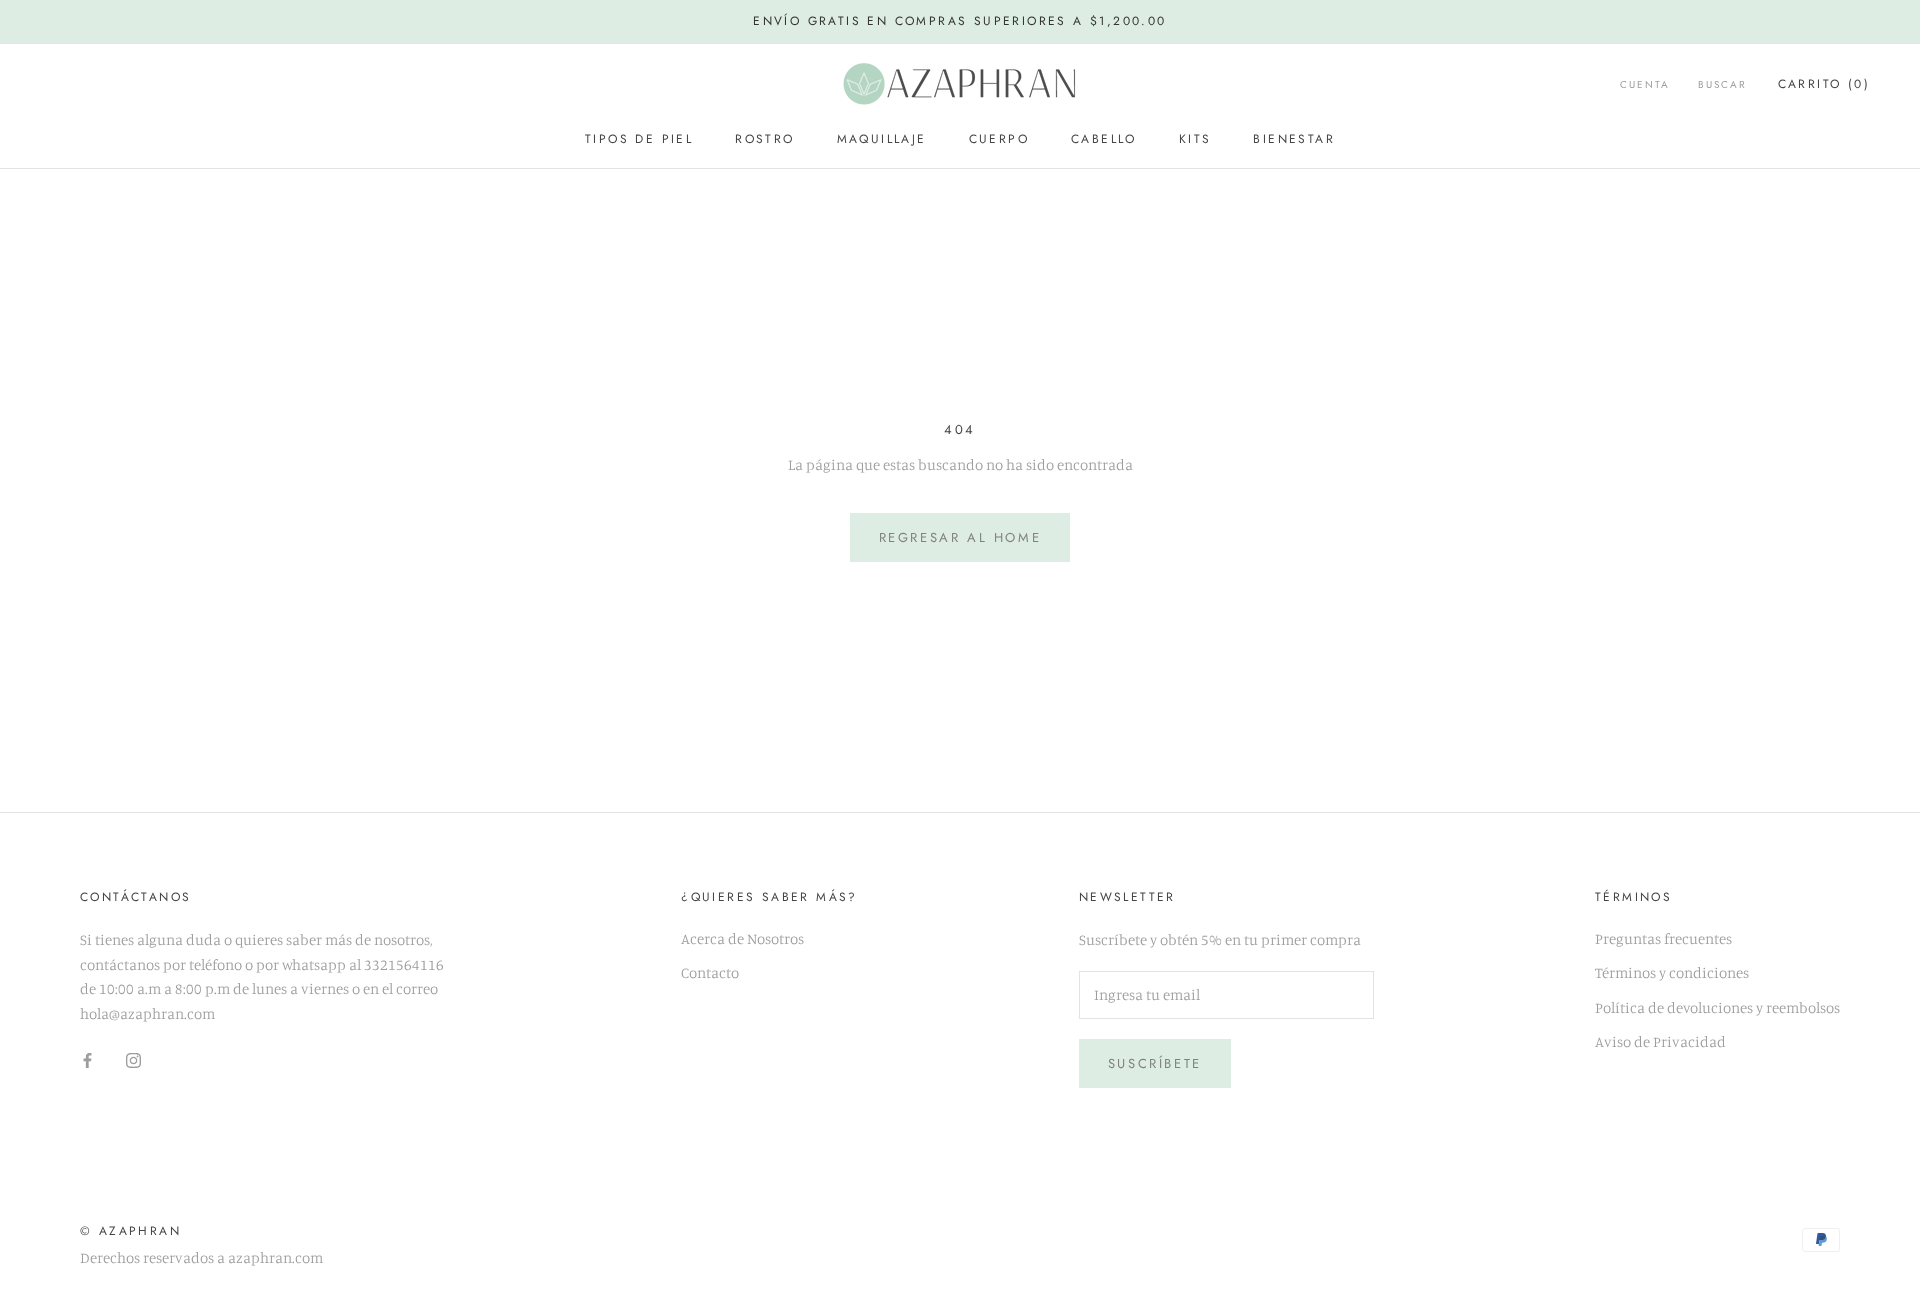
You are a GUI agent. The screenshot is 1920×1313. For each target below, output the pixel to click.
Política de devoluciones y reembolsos (1717, 1007)
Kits (1195, 139)
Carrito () (1824, 84)
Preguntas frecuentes (1663, 938)
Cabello (1104, 139)
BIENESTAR (1294, 139)
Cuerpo (999, 139)
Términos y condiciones (1672, 972)
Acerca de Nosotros (742, 938)
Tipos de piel (639, 139)
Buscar (1722, 84)
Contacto (710, 972)
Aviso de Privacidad (1660, 1041)
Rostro (764, 139)
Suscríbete (1155, 1063)
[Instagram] (133, 1059)
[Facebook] (87, 1059)
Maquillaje (882, 139)
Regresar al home (960, 537)
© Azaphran (130, 1231)
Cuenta (1645, 84)
